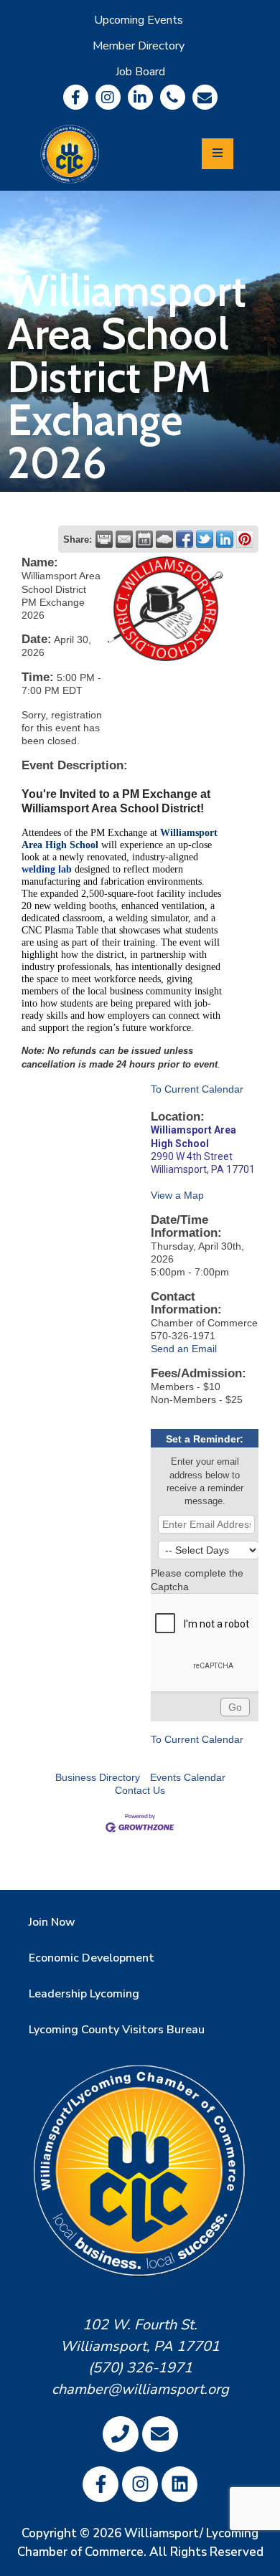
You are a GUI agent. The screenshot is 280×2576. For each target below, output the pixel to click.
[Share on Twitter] (205, 539)
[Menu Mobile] (218, 154)
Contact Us (140, 1790)
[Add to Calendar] (144, 539)
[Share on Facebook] (185, 539)
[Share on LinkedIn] (225, 539)
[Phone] (173, 97)
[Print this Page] (104, 539)
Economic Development (92, 1958)
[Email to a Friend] (124, 539)
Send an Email (184, 1349)
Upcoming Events (139, 20)
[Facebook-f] (76, 97)
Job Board (140, 72)
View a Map (177, 1195)
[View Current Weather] (164, 539)
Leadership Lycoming (84, 1994)
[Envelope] (205, 97)
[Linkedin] (140, 97)
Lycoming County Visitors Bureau (117, 2030)
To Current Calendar (197, 1089)
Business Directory (98, 1777)
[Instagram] (108, 97)
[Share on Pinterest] (245, 539)
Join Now (52, 1922)
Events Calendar (188, 1777)
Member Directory (139, 46)
